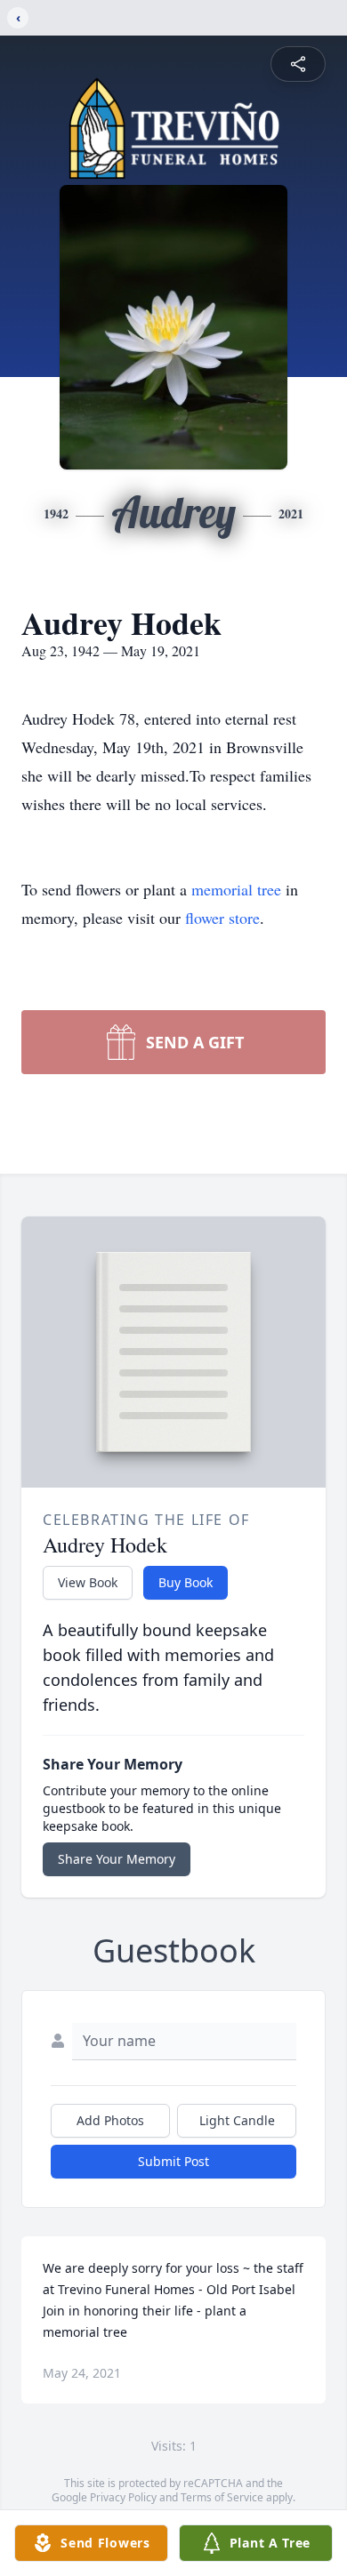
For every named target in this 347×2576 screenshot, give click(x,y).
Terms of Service (222, 2497)
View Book (88, 1582)
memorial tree (236, 889)
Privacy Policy (123, 2497)
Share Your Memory (117, 1859)
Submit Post (173, 2161)
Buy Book (186, 1582)
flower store (222, 918)
